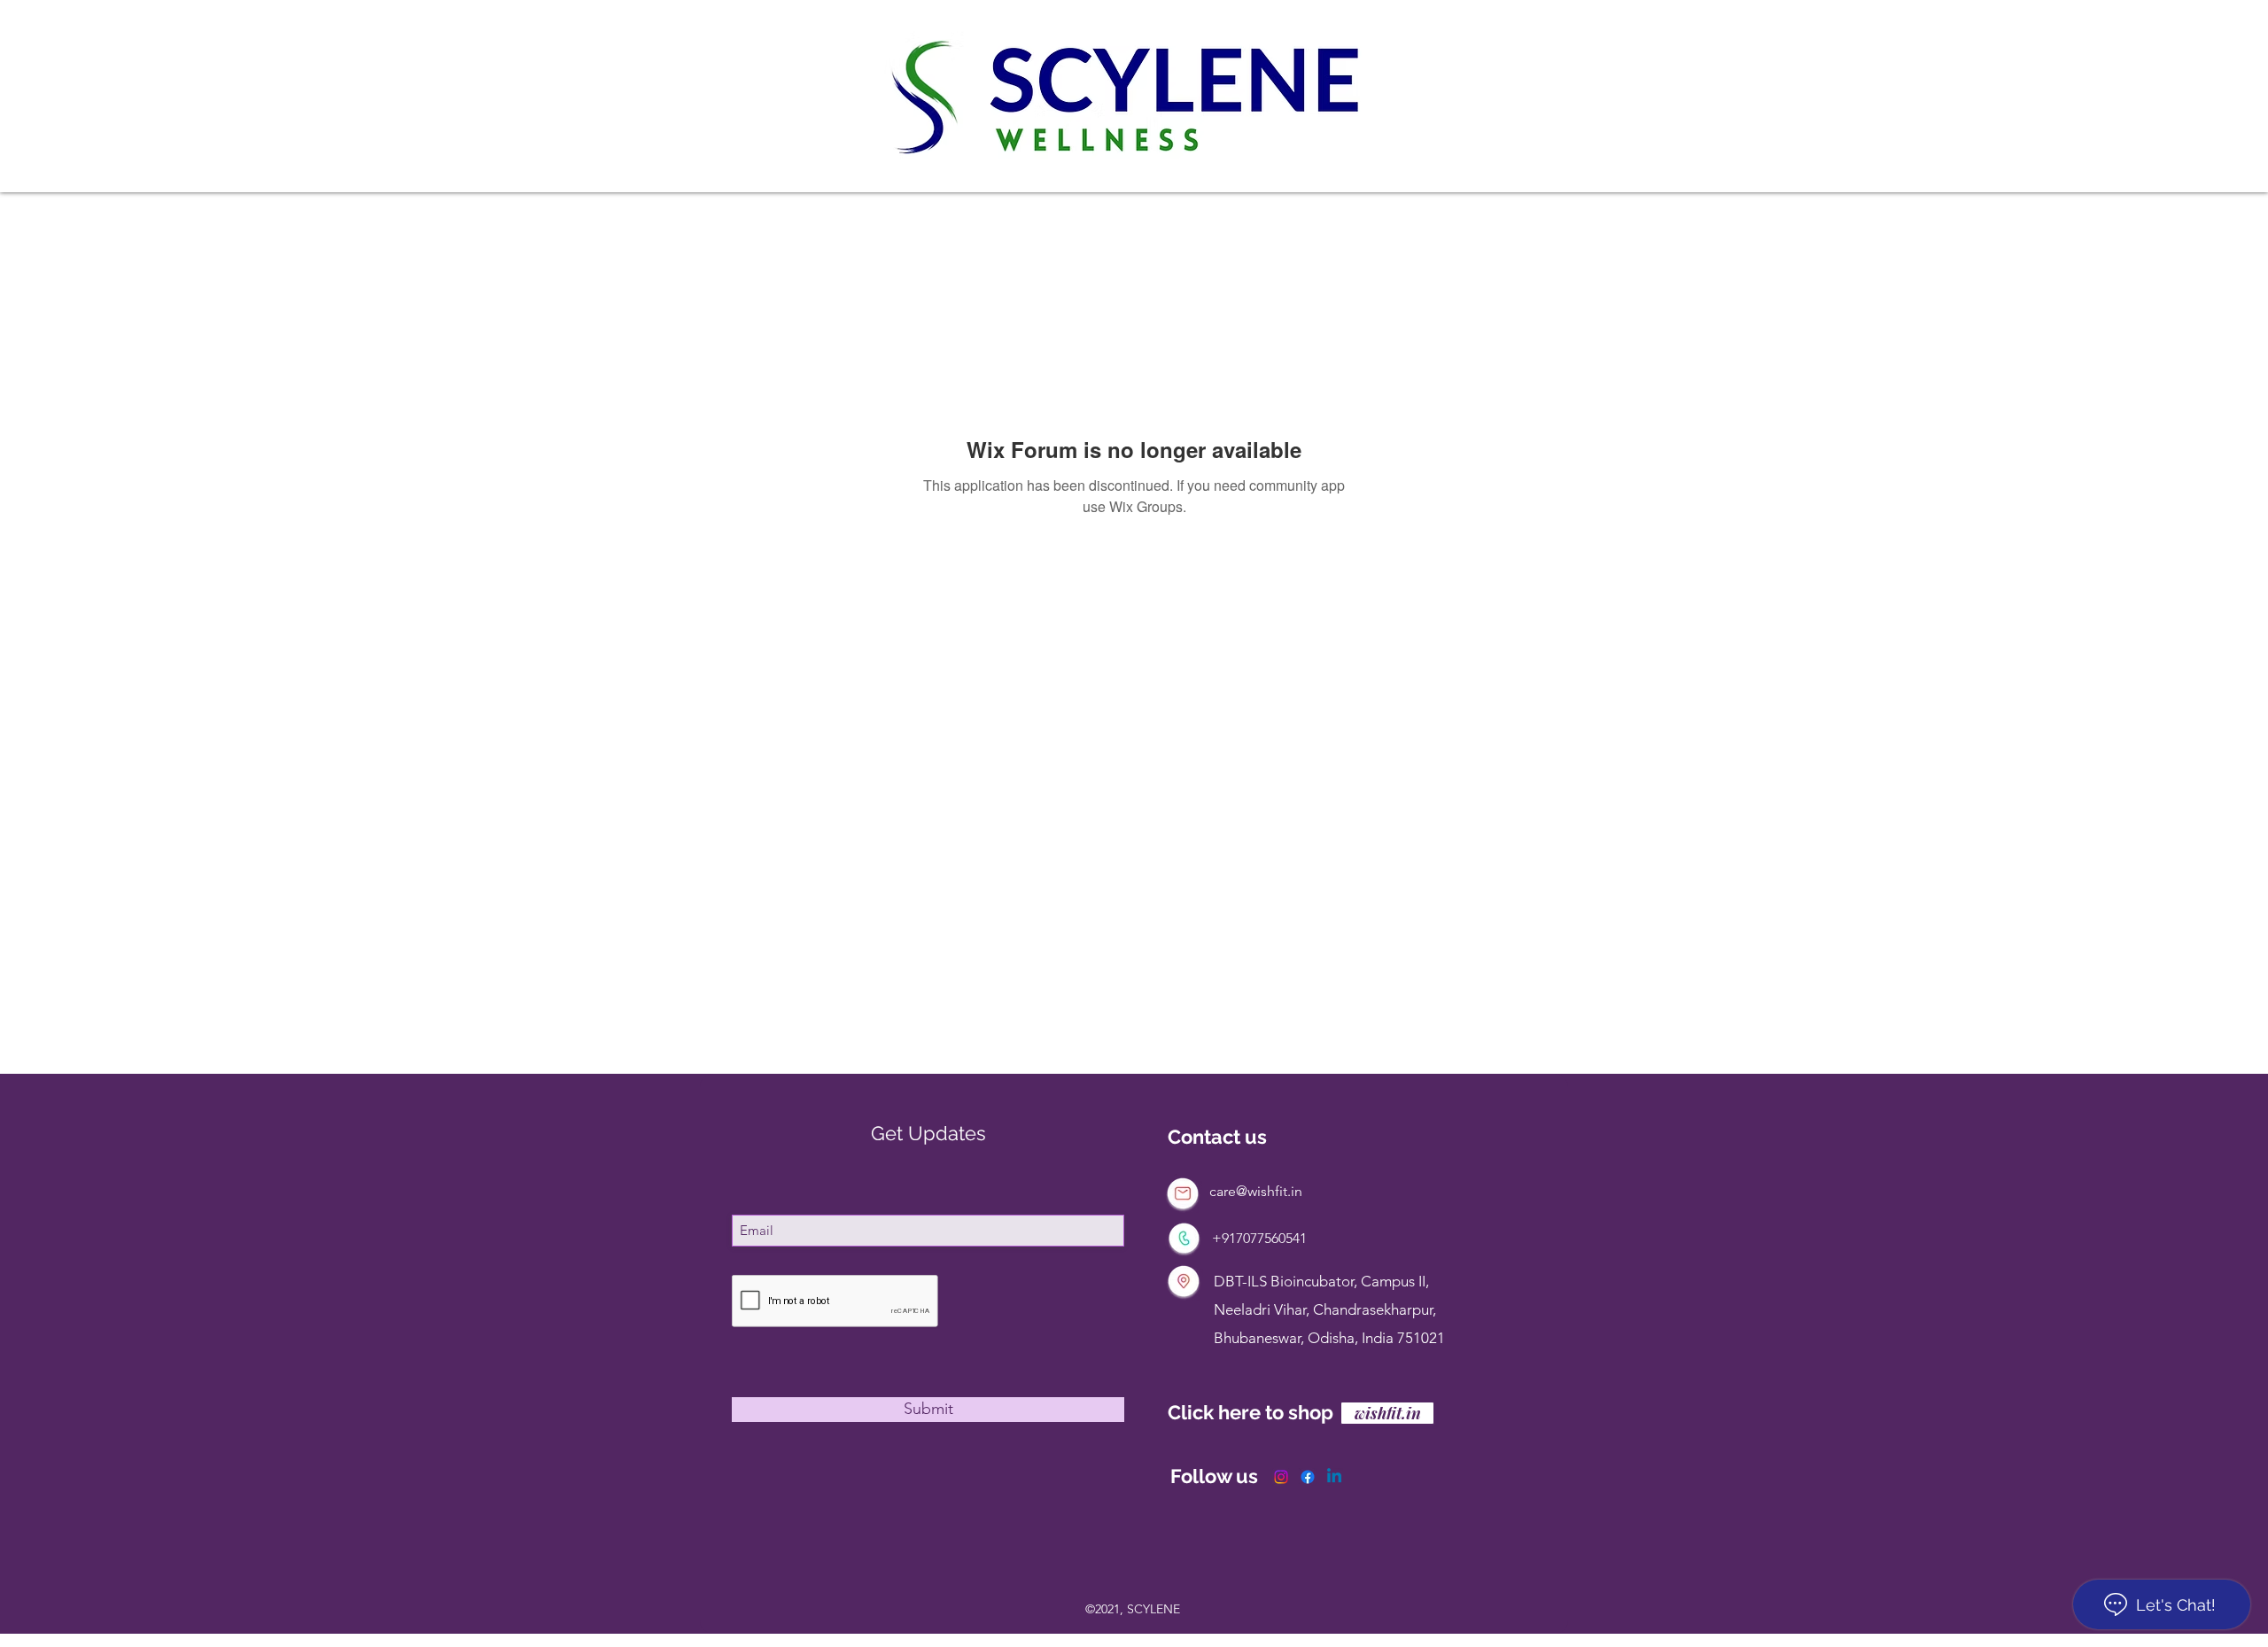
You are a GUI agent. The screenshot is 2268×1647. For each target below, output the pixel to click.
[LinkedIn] (1334, 1477)
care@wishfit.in (1256, 1191)
